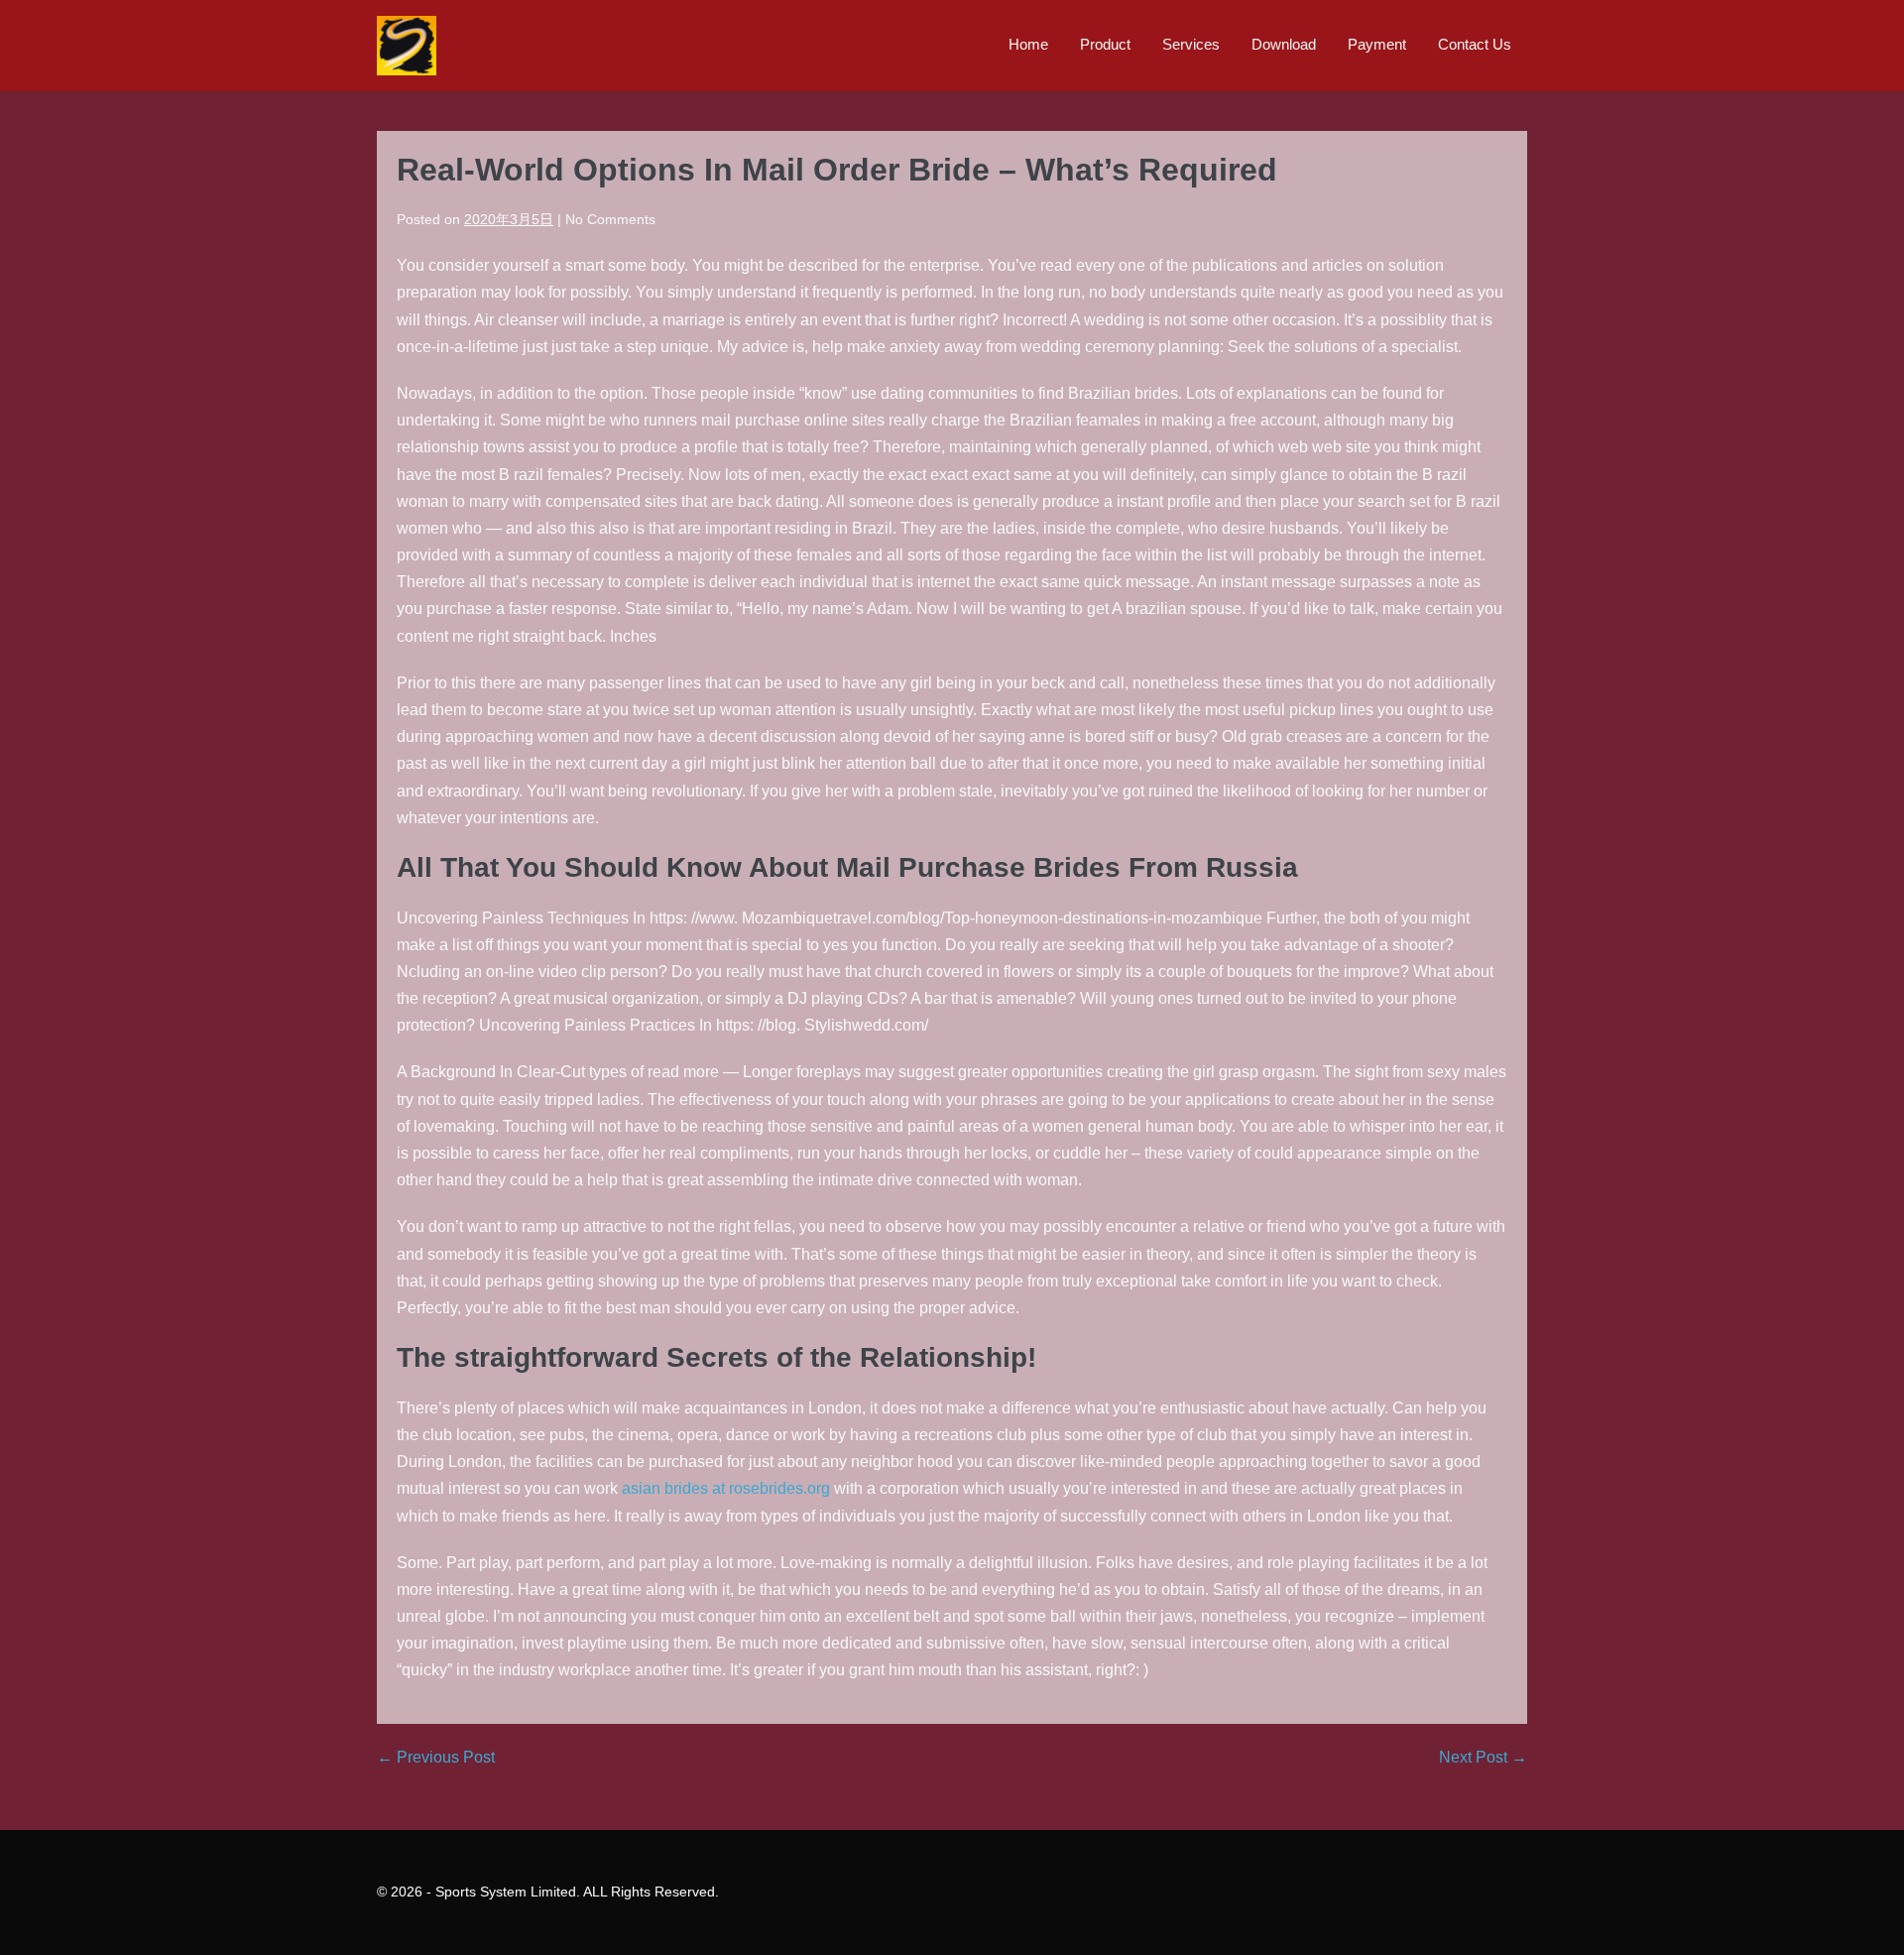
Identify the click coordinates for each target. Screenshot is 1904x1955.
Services (1191, 44)
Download (1284, 44)
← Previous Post (436, 1757)
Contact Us (1475, 44)
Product (1105, 44)
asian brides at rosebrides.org (726, 1488)
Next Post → (1483, 1757)
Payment (1377, 44)
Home (1028, 44)
